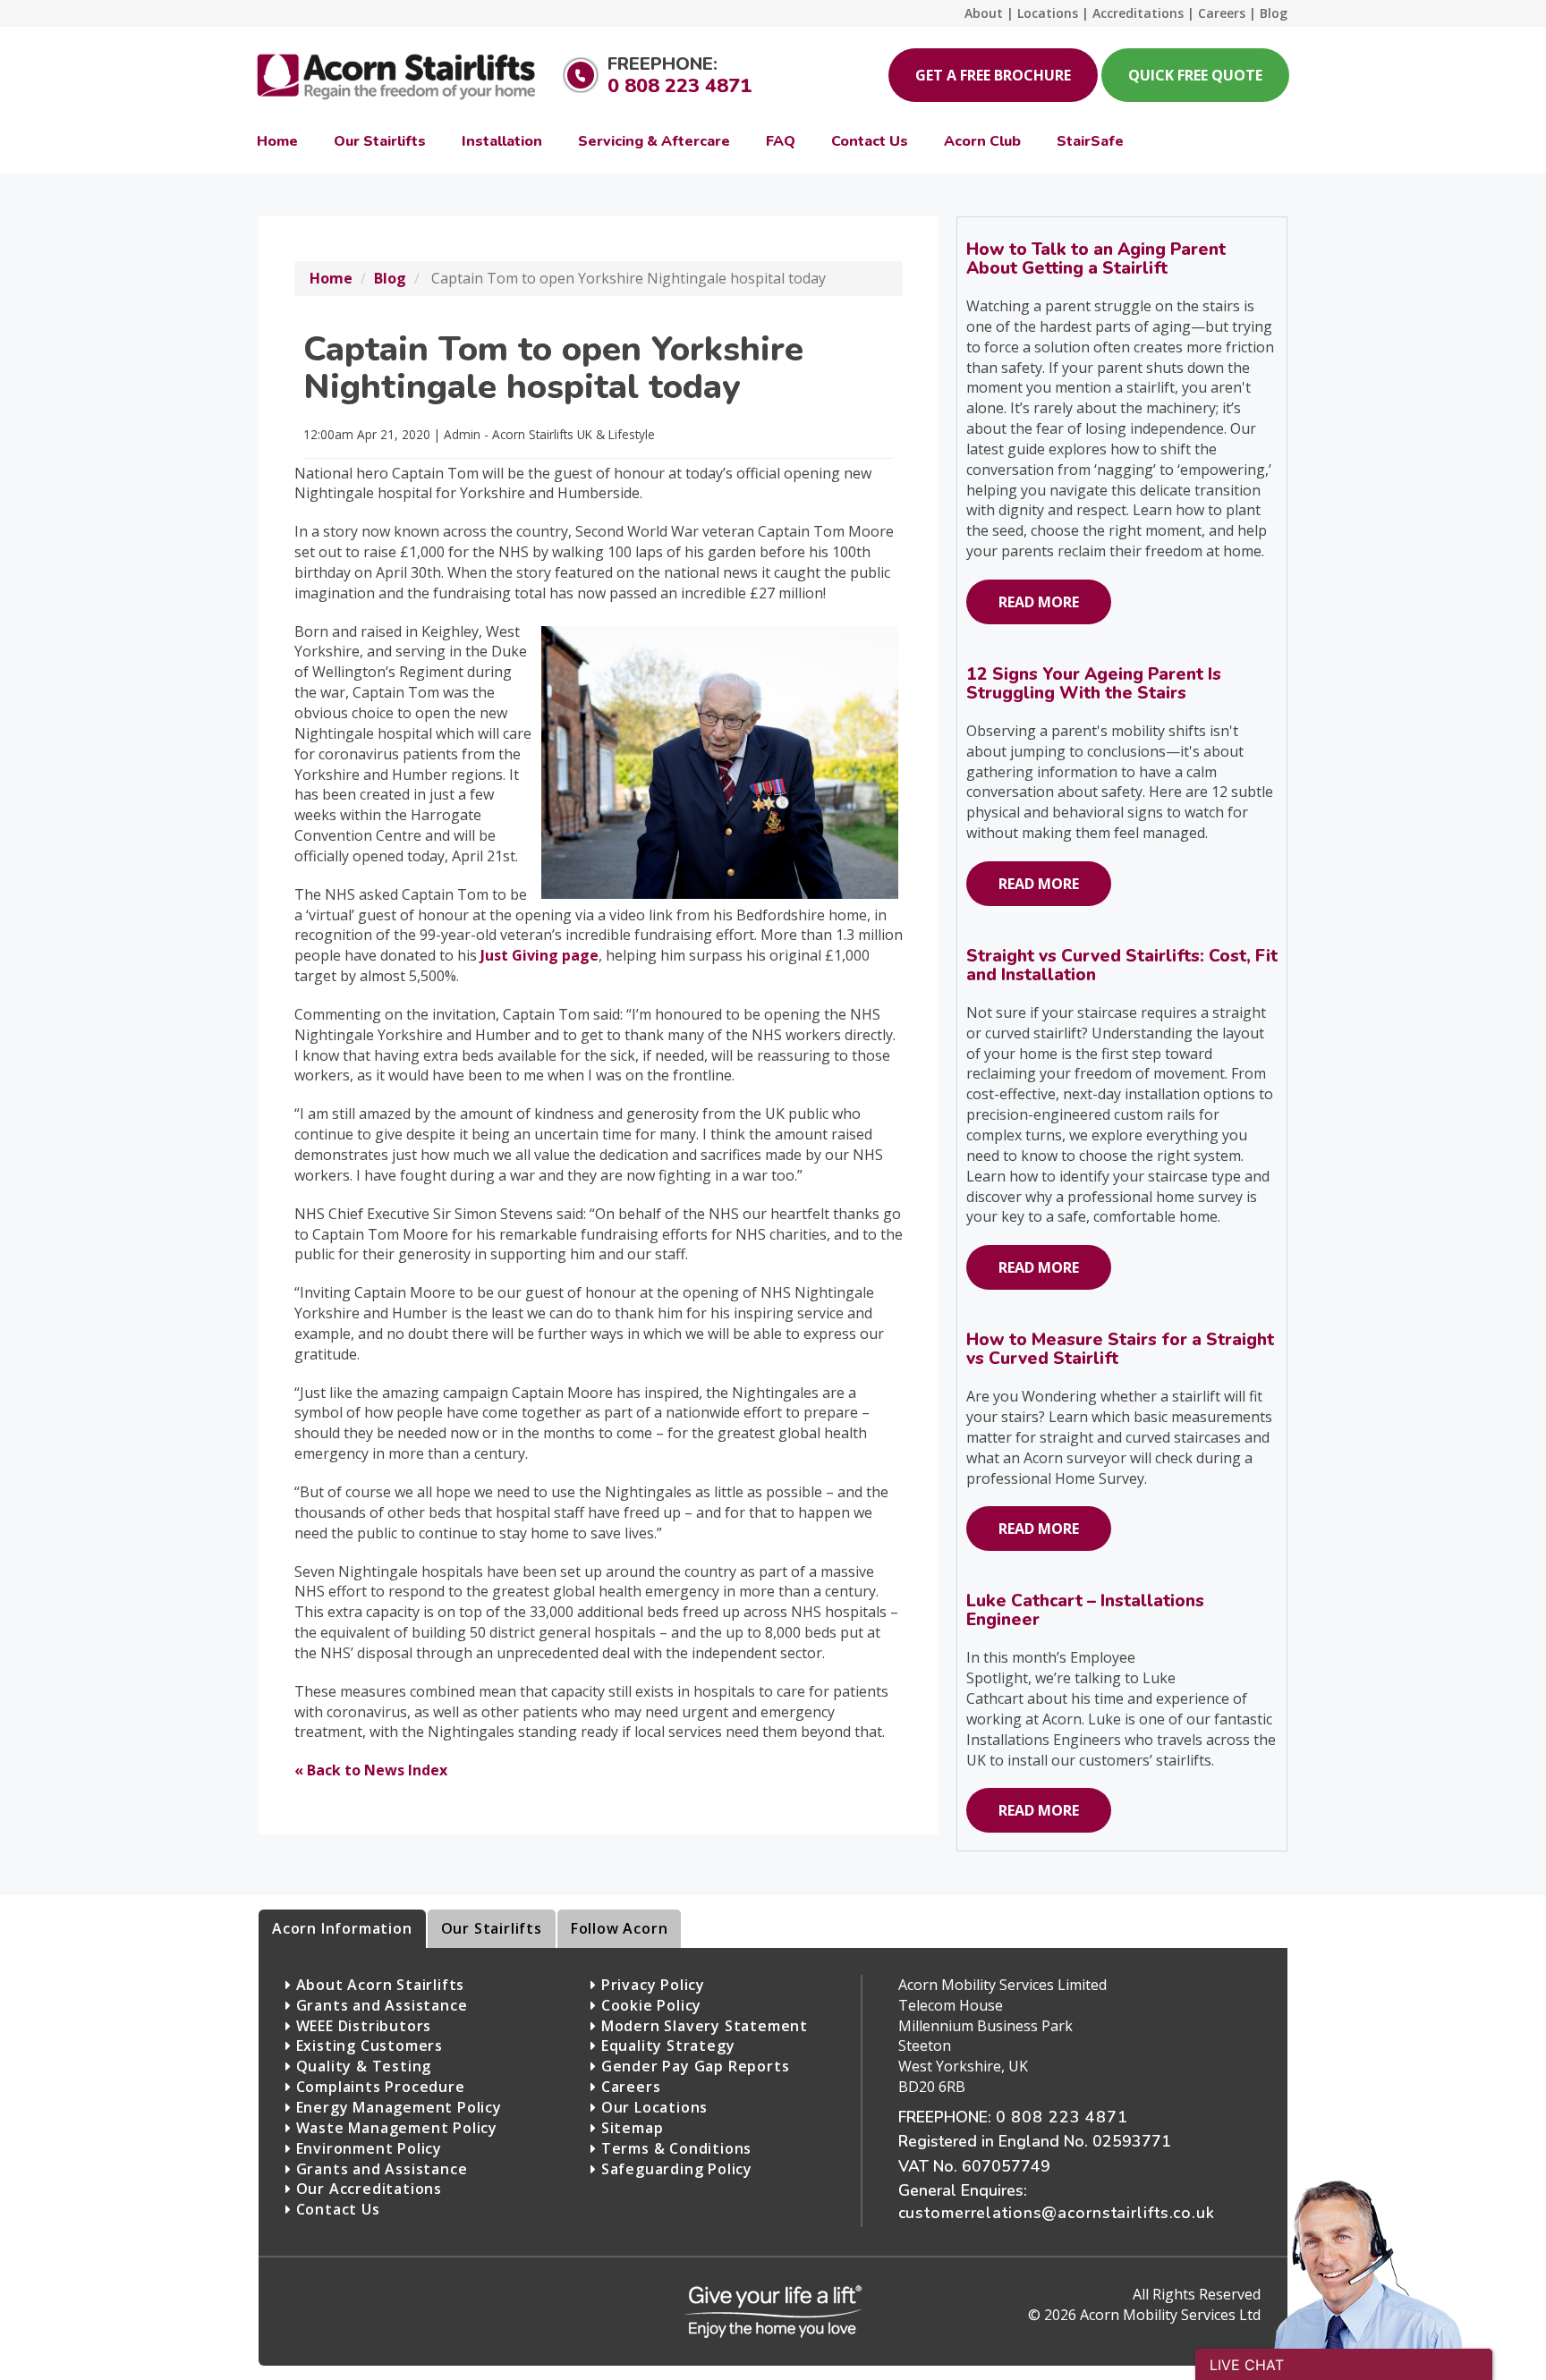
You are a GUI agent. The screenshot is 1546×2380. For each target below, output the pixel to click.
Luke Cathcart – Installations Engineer (1085, 1610)
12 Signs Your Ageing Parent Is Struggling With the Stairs (1094, 684)
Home (331, 278)
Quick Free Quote (1195, 75)
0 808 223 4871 (680, 86)
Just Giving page (539, 955)
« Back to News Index (371, 1770)
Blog (390, 278)
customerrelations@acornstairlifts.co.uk (1057, 2213)
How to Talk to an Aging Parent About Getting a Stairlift (1096, 259)
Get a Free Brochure (993, 75)
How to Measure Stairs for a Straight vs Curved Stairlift (1120, 1349)
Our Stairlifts (492, 1928)
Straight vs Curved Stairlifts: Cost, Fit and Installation (1122, 966)
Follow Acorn (620, 1928)
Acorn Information (342, 1928)
